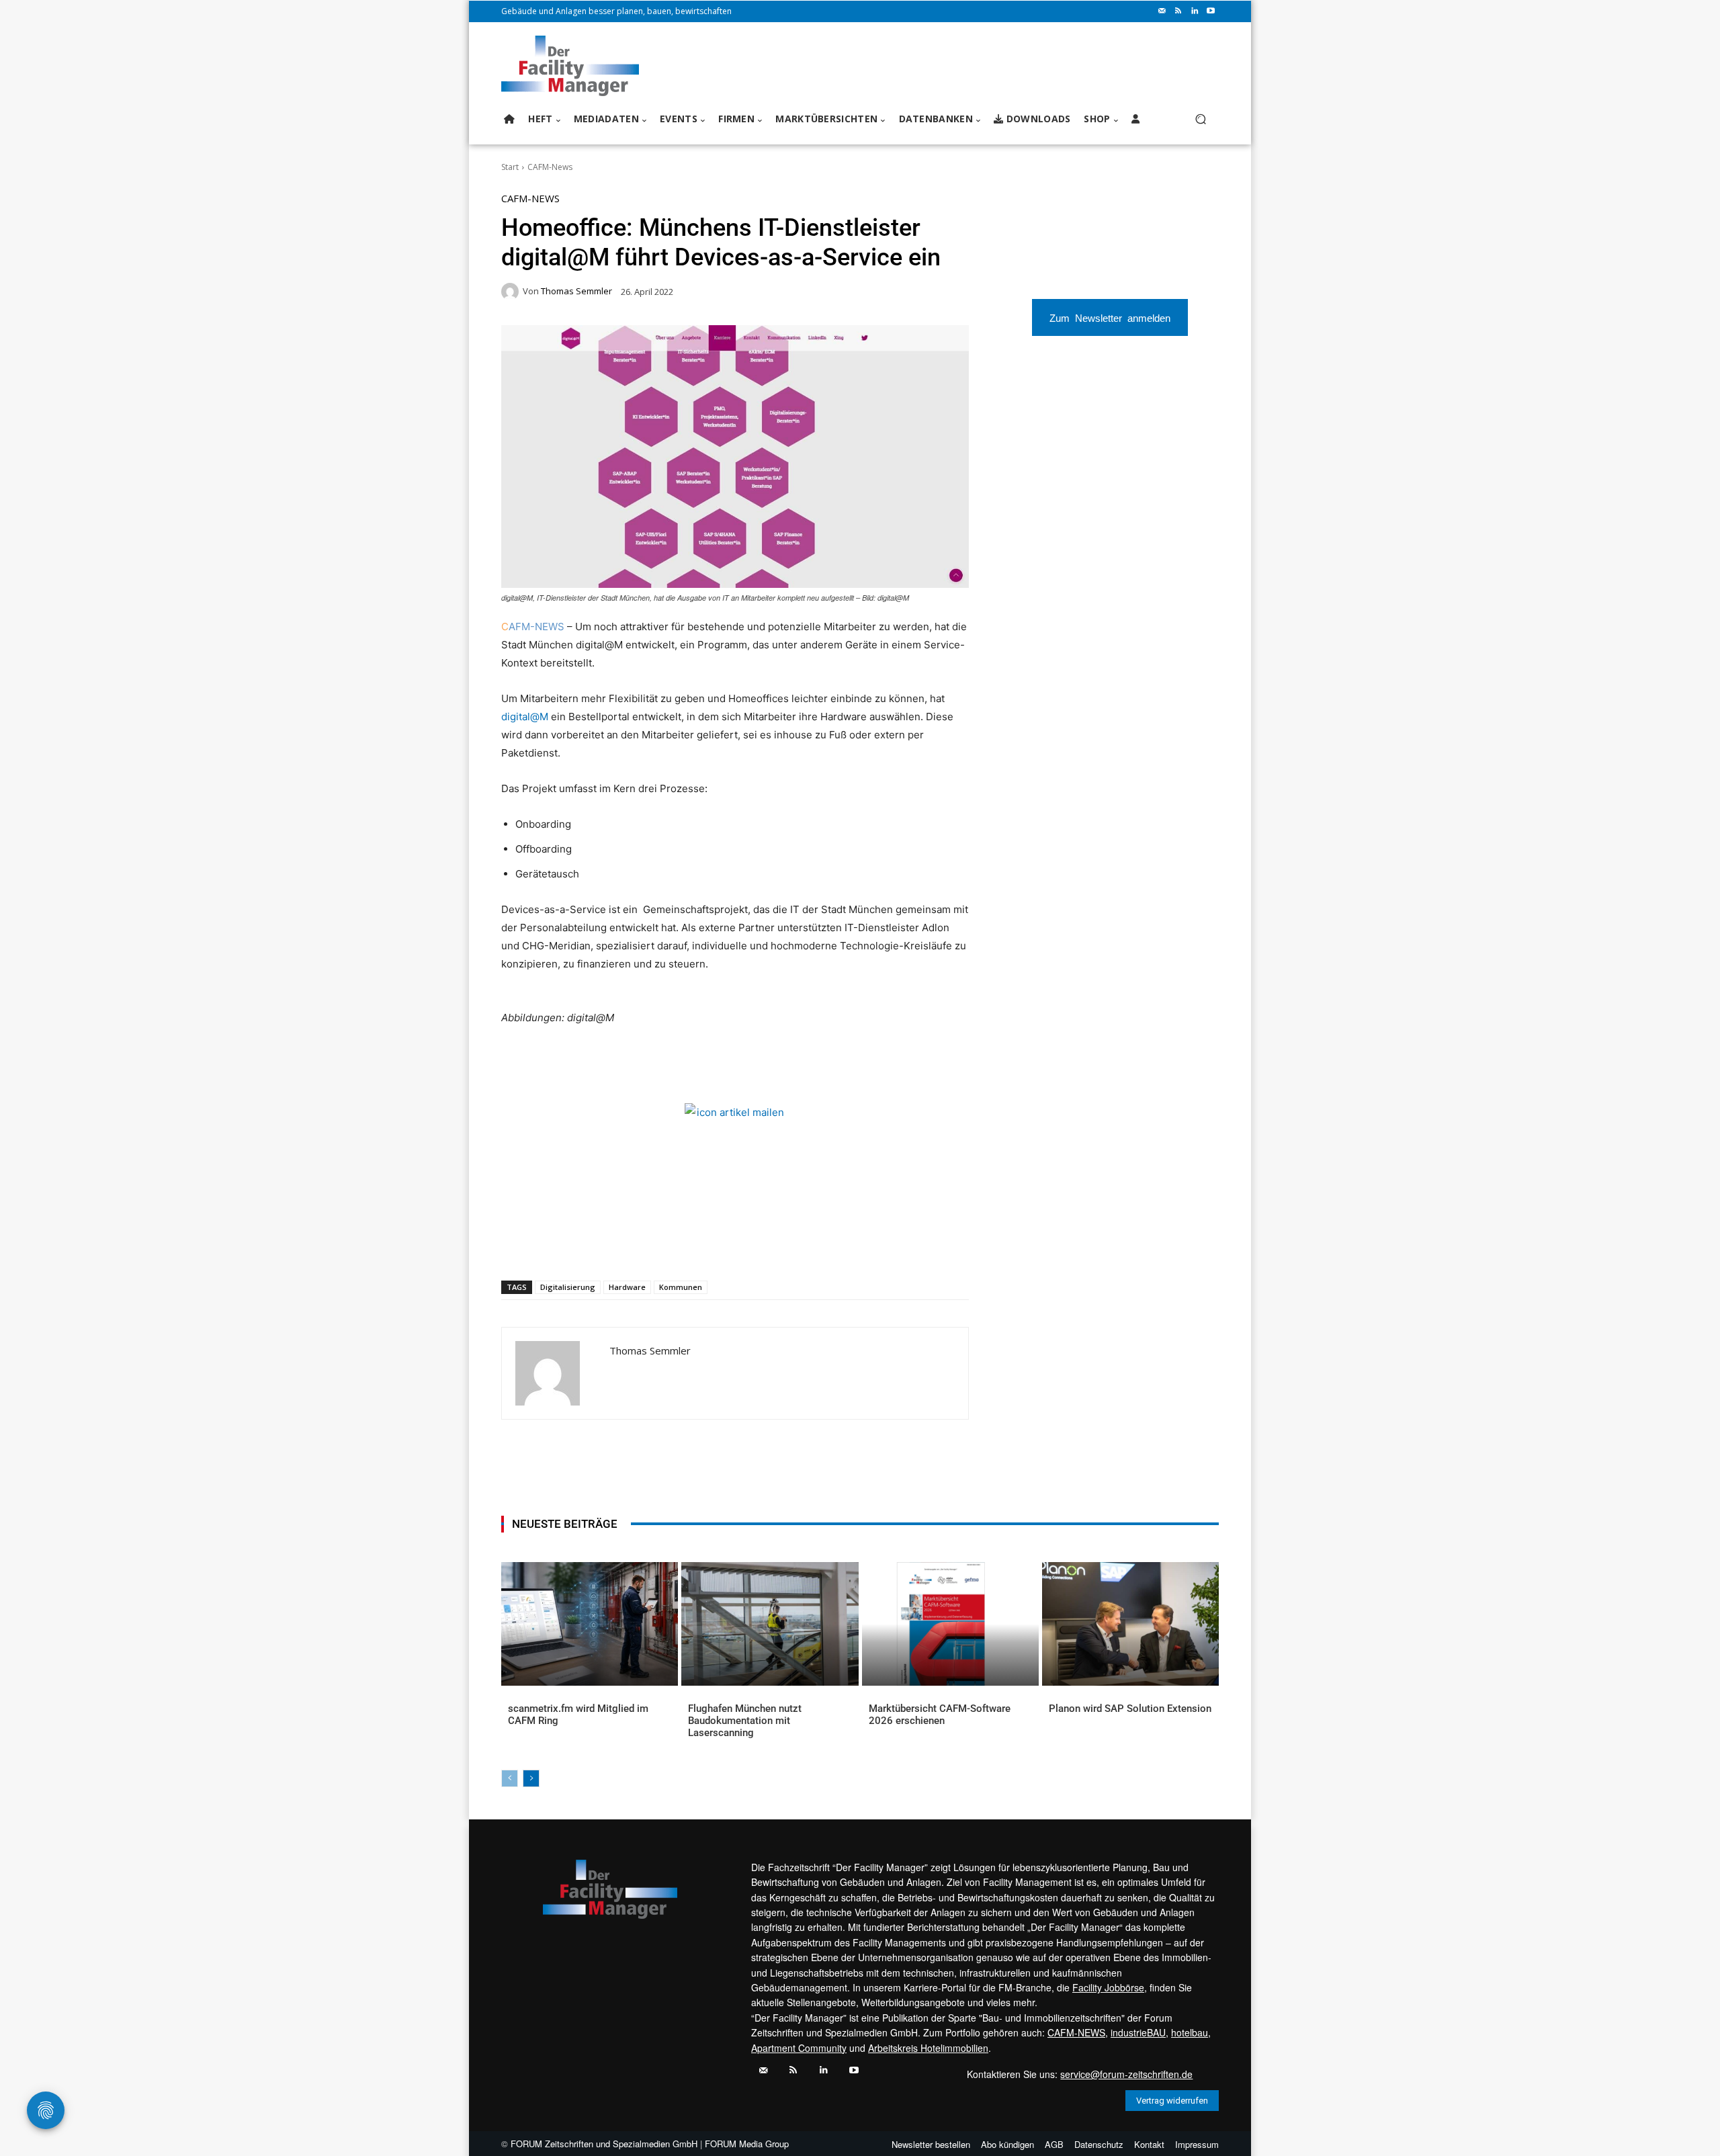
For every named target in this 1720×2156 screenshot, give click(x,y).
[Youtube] (1211, 11)
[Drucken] (693, 1246)
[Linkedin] (1195, 11)
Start (510, 167)
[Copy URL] (724, 1246)
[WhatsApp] (600, 1246)
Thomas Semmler (576, 291)
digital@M (525, 717)
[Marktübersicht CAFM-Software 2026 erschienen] (950, 1624)
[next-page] (531, 1778)
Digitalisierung (568, 1287)
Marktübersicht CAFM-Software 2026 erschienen (940, 1715)
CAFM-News (550, 167)
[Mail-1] (1162, 11)
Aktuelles (528, 1730)
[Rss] (1178, 11)
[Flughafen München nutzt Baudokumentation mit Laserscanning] (770, 1624)
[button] (1200, 119)
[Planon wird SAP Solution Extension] (1130, 1624)
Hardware (627, 1287)
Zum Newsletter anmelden (1110, 317)
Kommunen (681, 1287)
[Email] (662, 1246)
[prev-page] (510, 1778)
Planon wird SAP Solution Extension (1130, 1709)
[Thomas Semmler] (512, 292)
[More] (755, 1246)
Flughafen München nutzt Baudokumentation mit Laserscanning (745, 1721)
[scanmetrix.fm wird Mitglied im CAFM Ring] (590, 1624)
